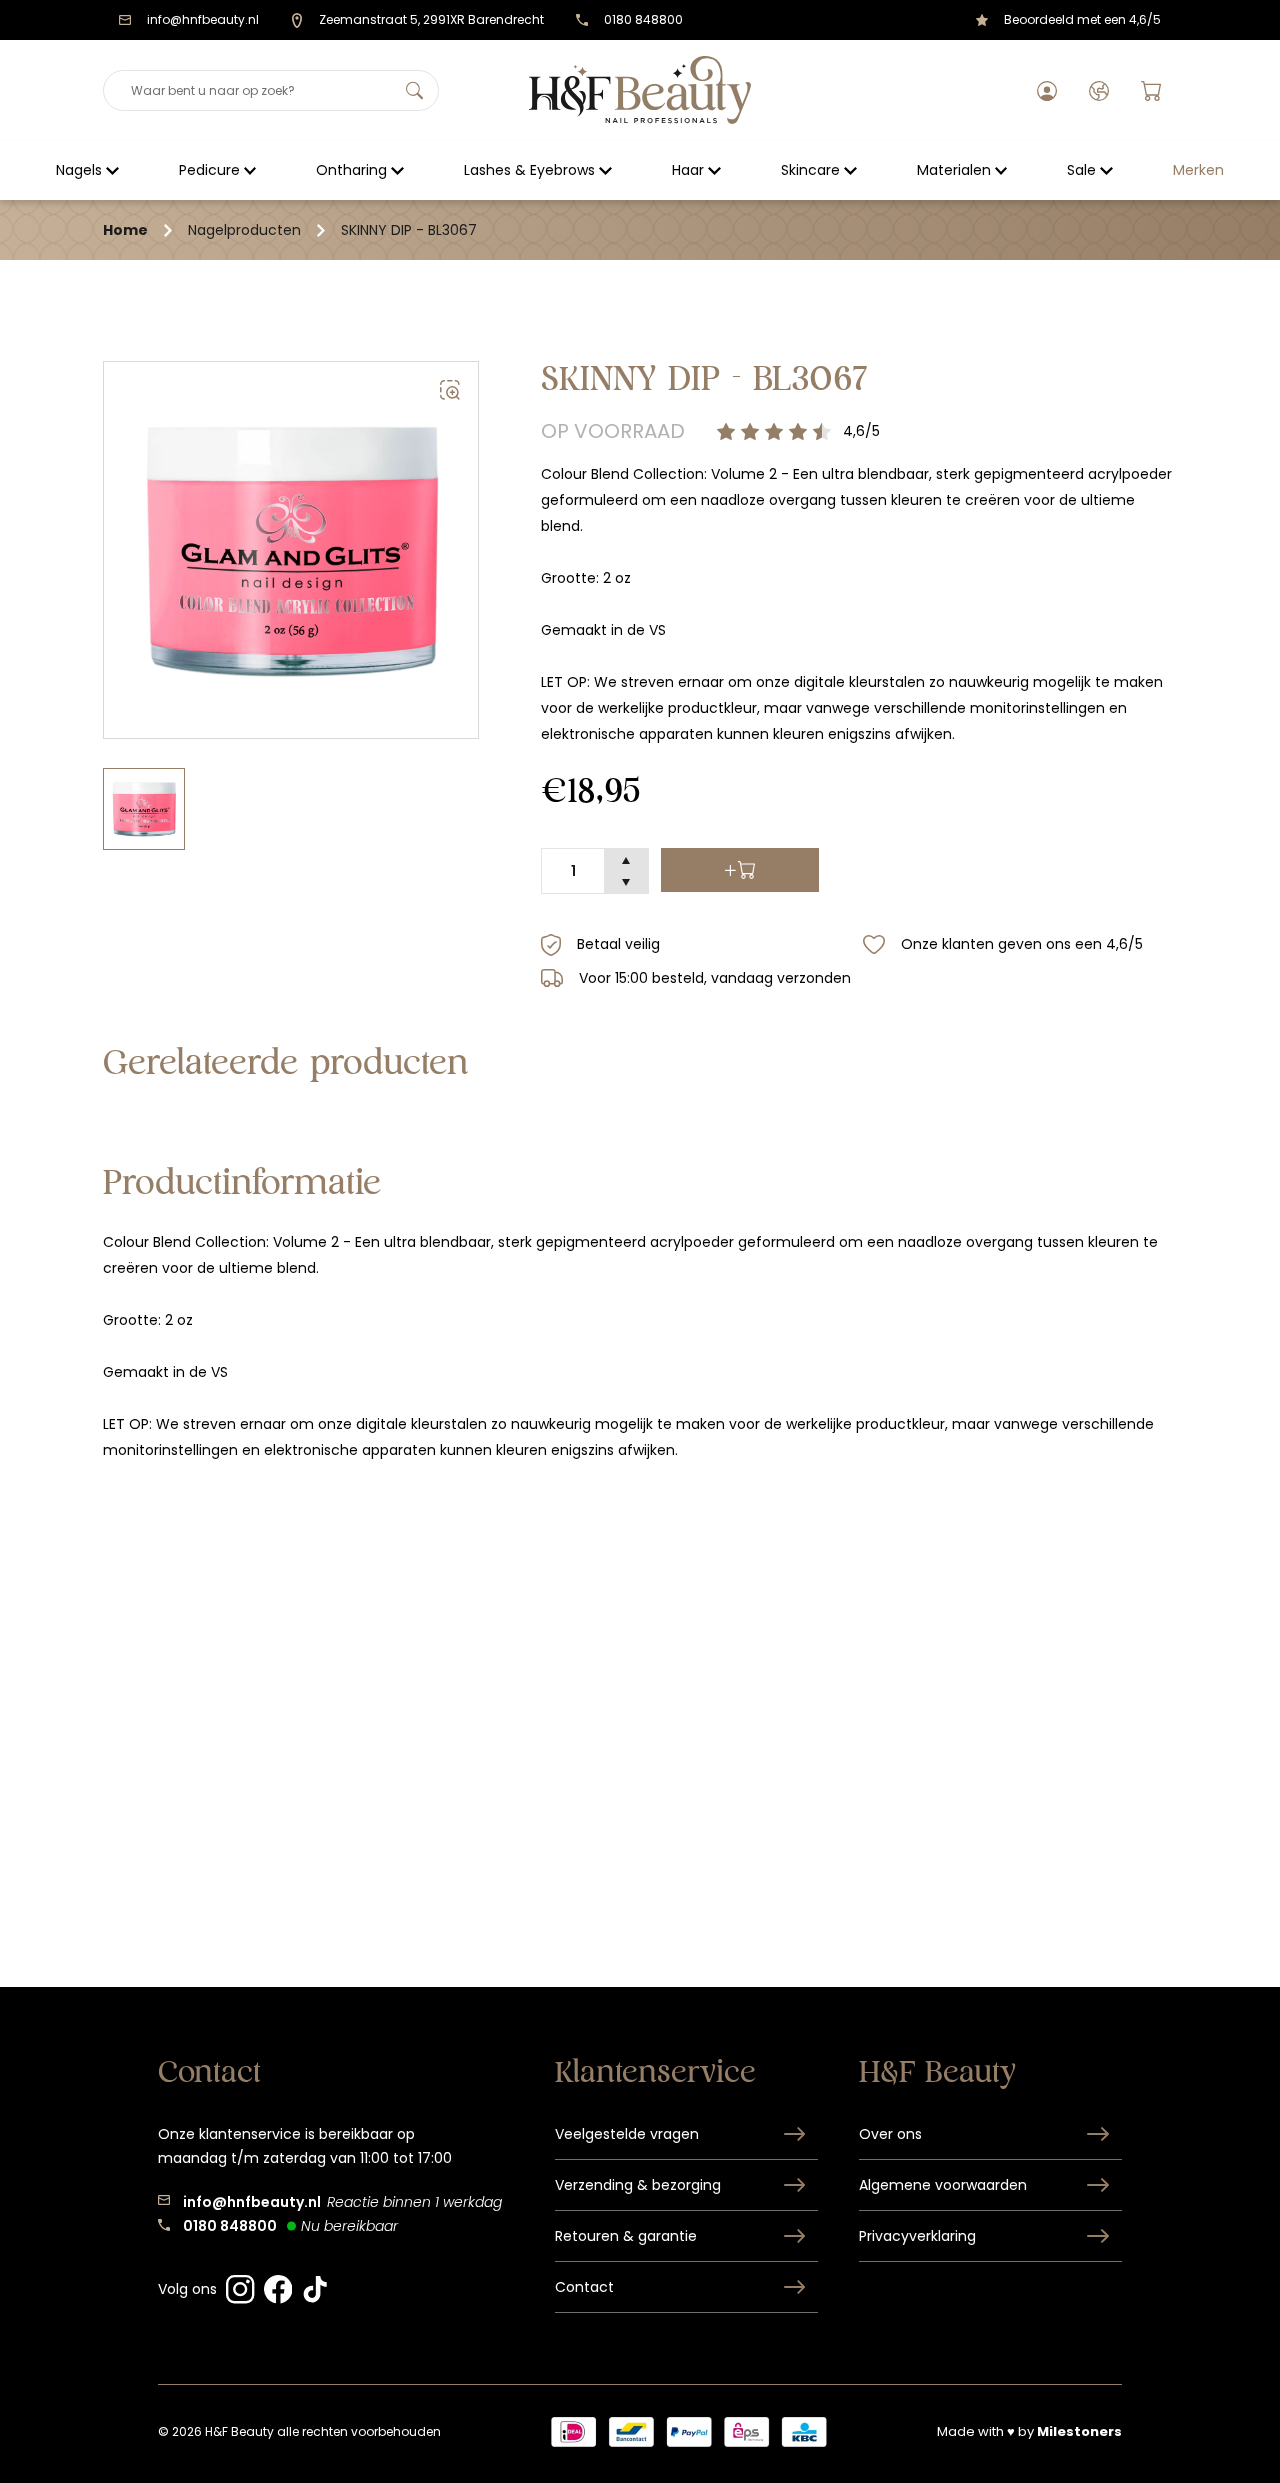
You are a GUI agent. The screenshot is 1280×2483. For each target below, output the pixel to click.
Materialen (954, 170)
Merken (1198, 170)
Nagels (79, 170)
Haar (688, 170)
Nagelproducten (244, 230)
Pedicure (209, 170)
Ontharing (351, 170)
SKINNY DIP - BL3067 (409, 230)
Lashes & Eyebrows (529, 170)
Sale (1081, 170)
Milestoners (1079, 2431)
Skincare (810, 170)
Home (125, 230)
